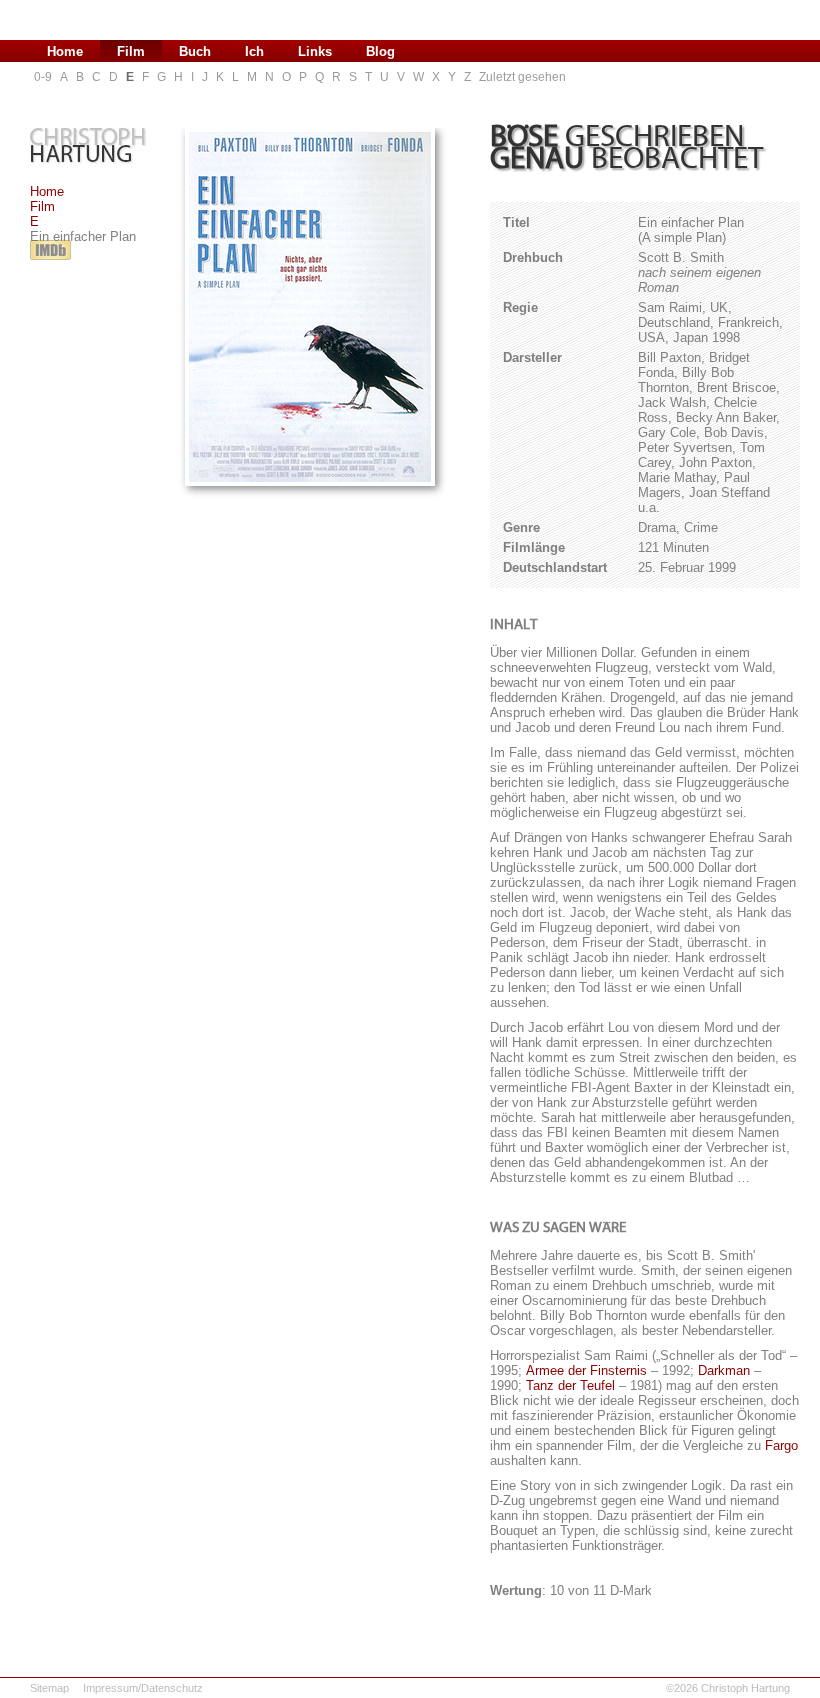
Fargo (781, 1445)
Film (42, 206)
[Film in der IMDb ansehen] (50, 260)
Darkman (724, 1370)
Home (47, 191)
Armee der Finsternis (586, 1370)
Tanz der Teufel (570, 1385)
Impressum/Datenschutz (143, 1688)
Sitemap (49, 1688)
